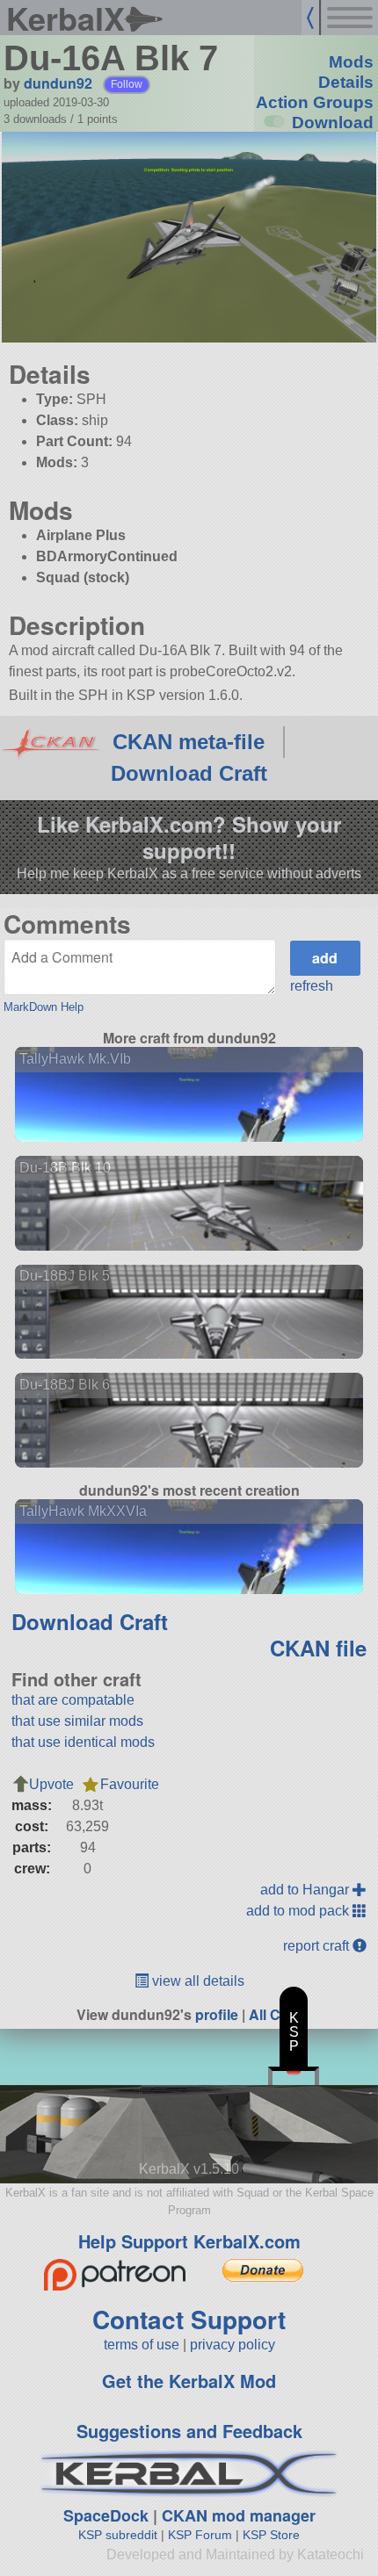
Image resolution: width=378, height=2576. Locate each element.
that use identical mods (83, 1742)
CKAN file (318, 1648)
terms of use (142, 2345)
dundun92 (58, 83)
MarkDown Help (44, 1007)
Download (333, 123)
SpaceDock (106, 2515)
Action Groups (315, 102)
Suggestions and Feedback (189, 2431)
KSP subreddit (118, 2535)
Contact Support (189, 2319)
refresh (312, 986)
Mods (351, 62)
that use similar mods (77, 1721)
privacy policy (233, 2345)
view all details (196, 1981)
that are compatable (73, 1700)
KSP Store (271, 2535)
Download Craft (189, 773)
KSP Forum (200, 2535)
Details (346, 82)
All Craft (276, 2014)
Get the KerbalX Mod (189, 2381)
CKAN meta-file (189, 742)
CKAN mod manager (239, 2515)
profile (217, 2014)
